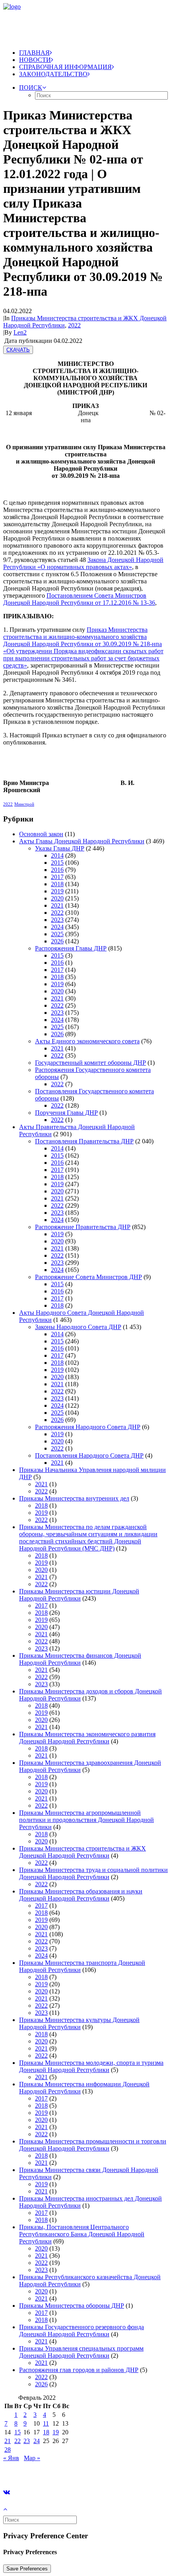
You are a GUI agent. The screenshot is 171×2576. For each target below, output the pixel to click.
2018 (57, 884)
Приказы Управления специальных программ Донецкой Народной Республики (81, 2352)
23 (27, 2441)
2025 (57, 934)
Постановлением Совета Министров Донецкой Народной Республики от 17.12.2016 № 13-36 (79, 599)
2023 (57, 920)
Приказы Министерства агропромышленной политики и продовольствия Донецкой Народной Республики (86, 1820)
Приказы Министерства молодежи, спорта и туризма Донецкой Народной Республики (91, 2066)
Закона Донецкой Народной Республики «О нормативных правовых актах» (83, 563)
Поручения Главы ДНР (66, 1113)
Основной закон (41, 834)
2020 (57, 898)
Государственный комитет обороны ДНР (90, 1063)
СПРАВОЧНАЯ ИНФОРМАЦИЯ (65, 67)
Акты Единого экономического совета (87, 1041)
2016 (57, 870)
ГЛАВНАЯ (34, 53)
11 (46, 2423)
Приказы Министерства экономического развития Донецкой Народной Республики (87, 1738)
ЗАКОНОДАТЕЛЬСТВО (53, 74)
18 (46, 2432)
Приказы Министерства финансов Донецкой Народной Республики (80, 1659)
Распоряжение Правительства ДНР (83, 1227)
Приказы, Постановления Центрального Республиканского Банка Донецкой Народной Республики (82, 2234)
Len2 (20, 332)
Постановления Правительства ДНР (84, 1141)
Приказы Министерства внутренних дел (74, 1498)
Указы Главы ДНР (60, 848)
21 (8, 2441)
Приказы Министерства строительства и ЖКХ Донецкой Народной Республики (83, 1852)
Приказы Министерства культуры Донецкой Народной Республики (79, 2023)
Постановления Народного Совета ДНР (89, 1455)
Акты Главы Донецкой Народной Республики (82, 841)
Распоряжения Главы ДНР (71, 948)
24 (37, 2441)
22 (17, 2441)
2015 (57, 863)
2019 (57, 891)
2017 (57, 877)
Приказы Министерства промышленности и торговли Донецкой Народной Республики (93, 2145)
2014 (57, 855)
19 (56, 2432)
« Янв (11, 2458)
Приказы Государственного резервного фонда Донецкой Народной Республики (82, 2331)
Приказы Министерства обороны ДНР (72, 2306)
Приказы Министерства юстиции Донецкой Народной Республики (79, 1595)
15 (17, 2432)
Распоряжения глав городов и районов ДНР (79, 2370)
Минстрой (24, 804)
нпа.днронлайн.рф (120, 2471)
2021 (57, 905)
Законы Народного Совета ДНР (78, 1327)
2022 (74, 325)
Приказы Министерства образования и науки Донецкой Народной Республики (81, 1895)
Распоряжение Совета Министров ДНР (88, 1277)
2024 (57, 927)
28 (8, 2450)
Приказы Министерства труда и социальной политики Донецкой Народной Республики (93, 1873)
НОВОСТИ (35, 60)
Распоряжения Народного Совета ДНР (88, 1427)
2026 (57, 941)
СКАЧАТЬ (18, 350)
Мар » (32, 2458)
